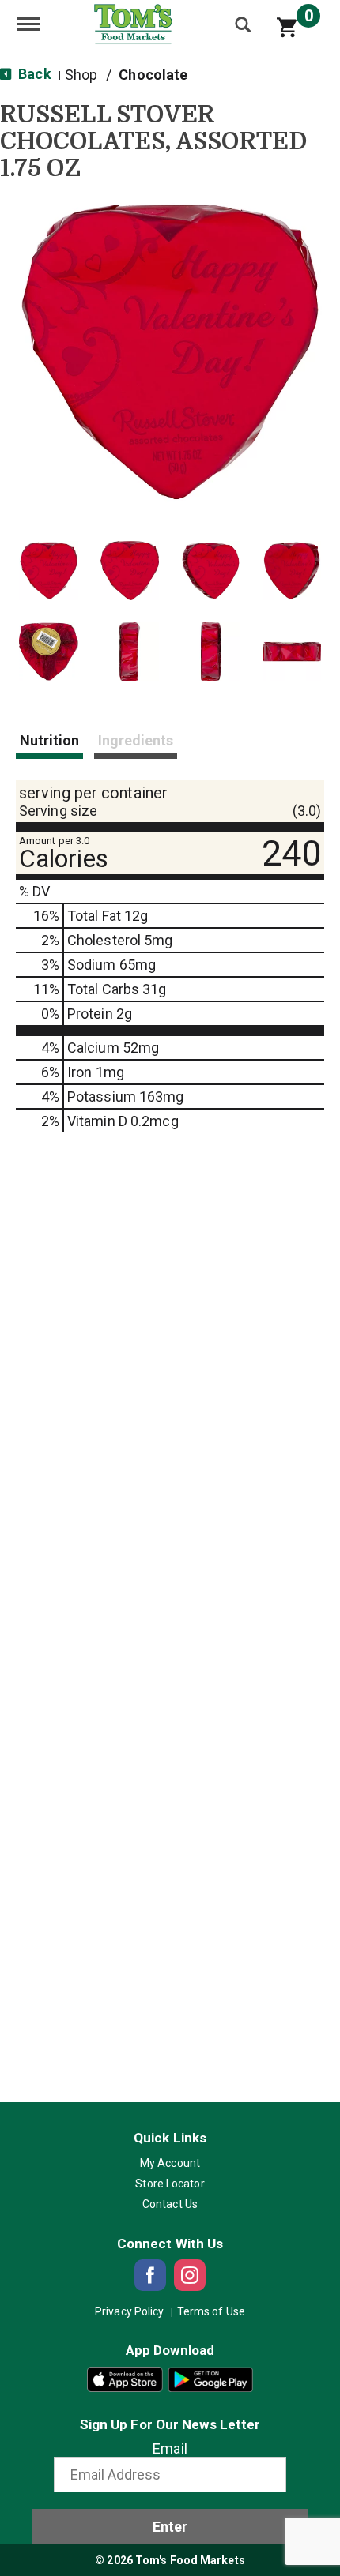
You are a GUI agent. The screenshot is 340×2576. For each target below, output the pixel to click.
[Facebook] (150, 2275)
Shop (81, 75)
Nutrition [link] (49, 740)
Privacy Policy (129, 2311)
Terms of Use (211, 2311)
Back (33, 74)
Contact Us (170, 2204)
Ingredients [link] (136, 740)
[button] (49, 571)
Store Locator (170, 2184)
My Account (170, 2163)
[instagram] (190, 2275)
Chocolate (153, 75)
